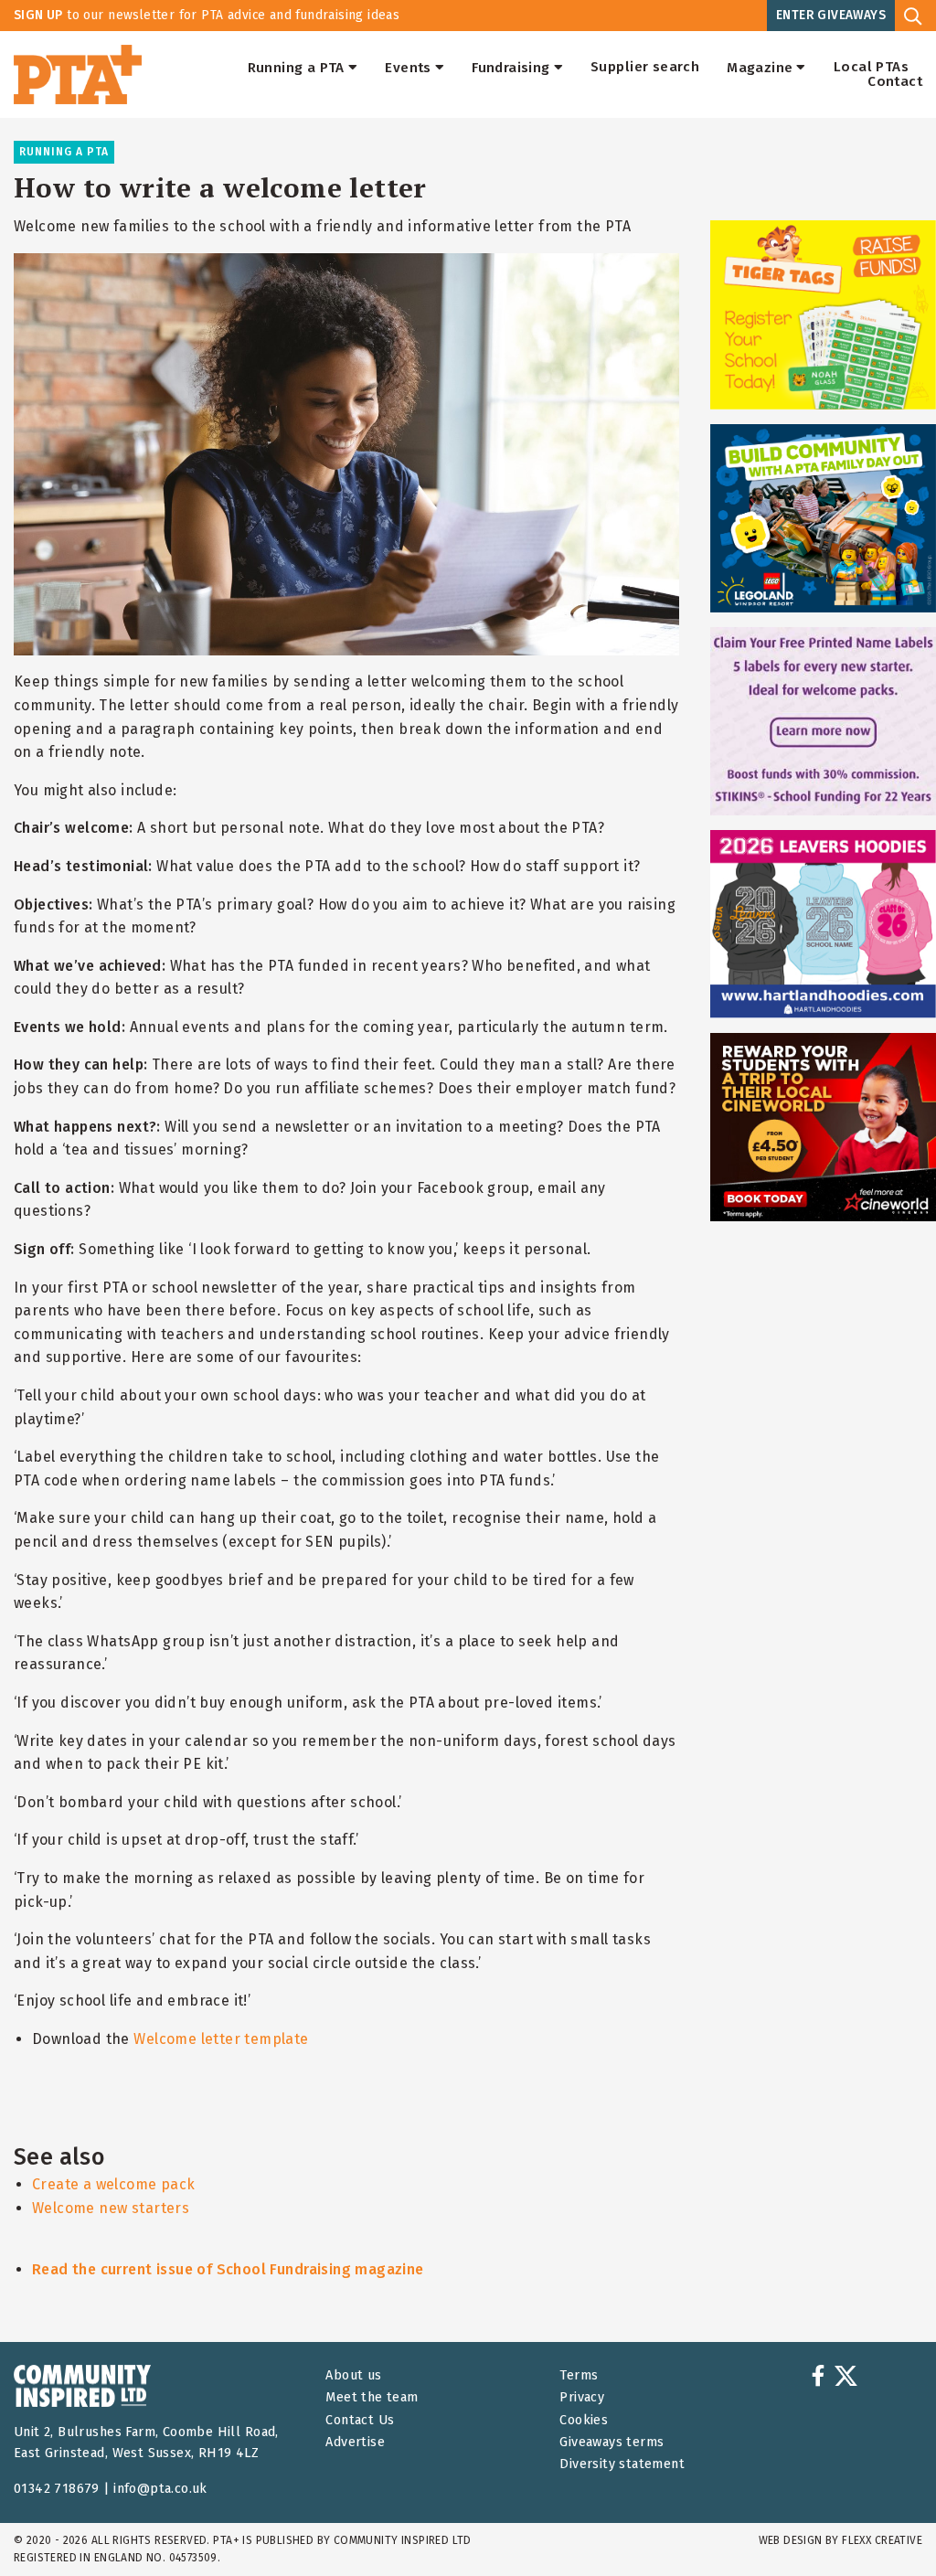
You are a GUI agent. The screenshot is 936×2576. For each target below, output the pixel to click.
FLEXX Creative (882, 2540)
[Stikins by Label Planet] (823, 721)
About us (353, 2375)
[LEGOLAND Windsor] (823, 518)
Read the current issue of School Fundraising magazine (228, 2269)
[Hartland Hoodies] (823, 924)
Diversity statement (622, 2464)
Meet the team (372, 2397)
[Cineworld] (823, 1127)
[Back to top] (885, 2525)
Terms (579, 2375)
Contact (895, 82)
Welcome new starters (111, 2208)
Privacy (582, 2397)
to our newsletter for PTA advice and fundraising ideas (207, 15)
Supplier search (645, 68)
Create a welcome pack (114, 2184)
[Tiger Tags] (823, 314)
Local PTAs (871, 68)
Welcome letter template (221, 2039)
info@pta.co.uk (160, 2489)
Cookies (584, 2420)
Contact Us (360, 2420)
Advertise (355, 2442)
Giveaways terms (612, 2442)
